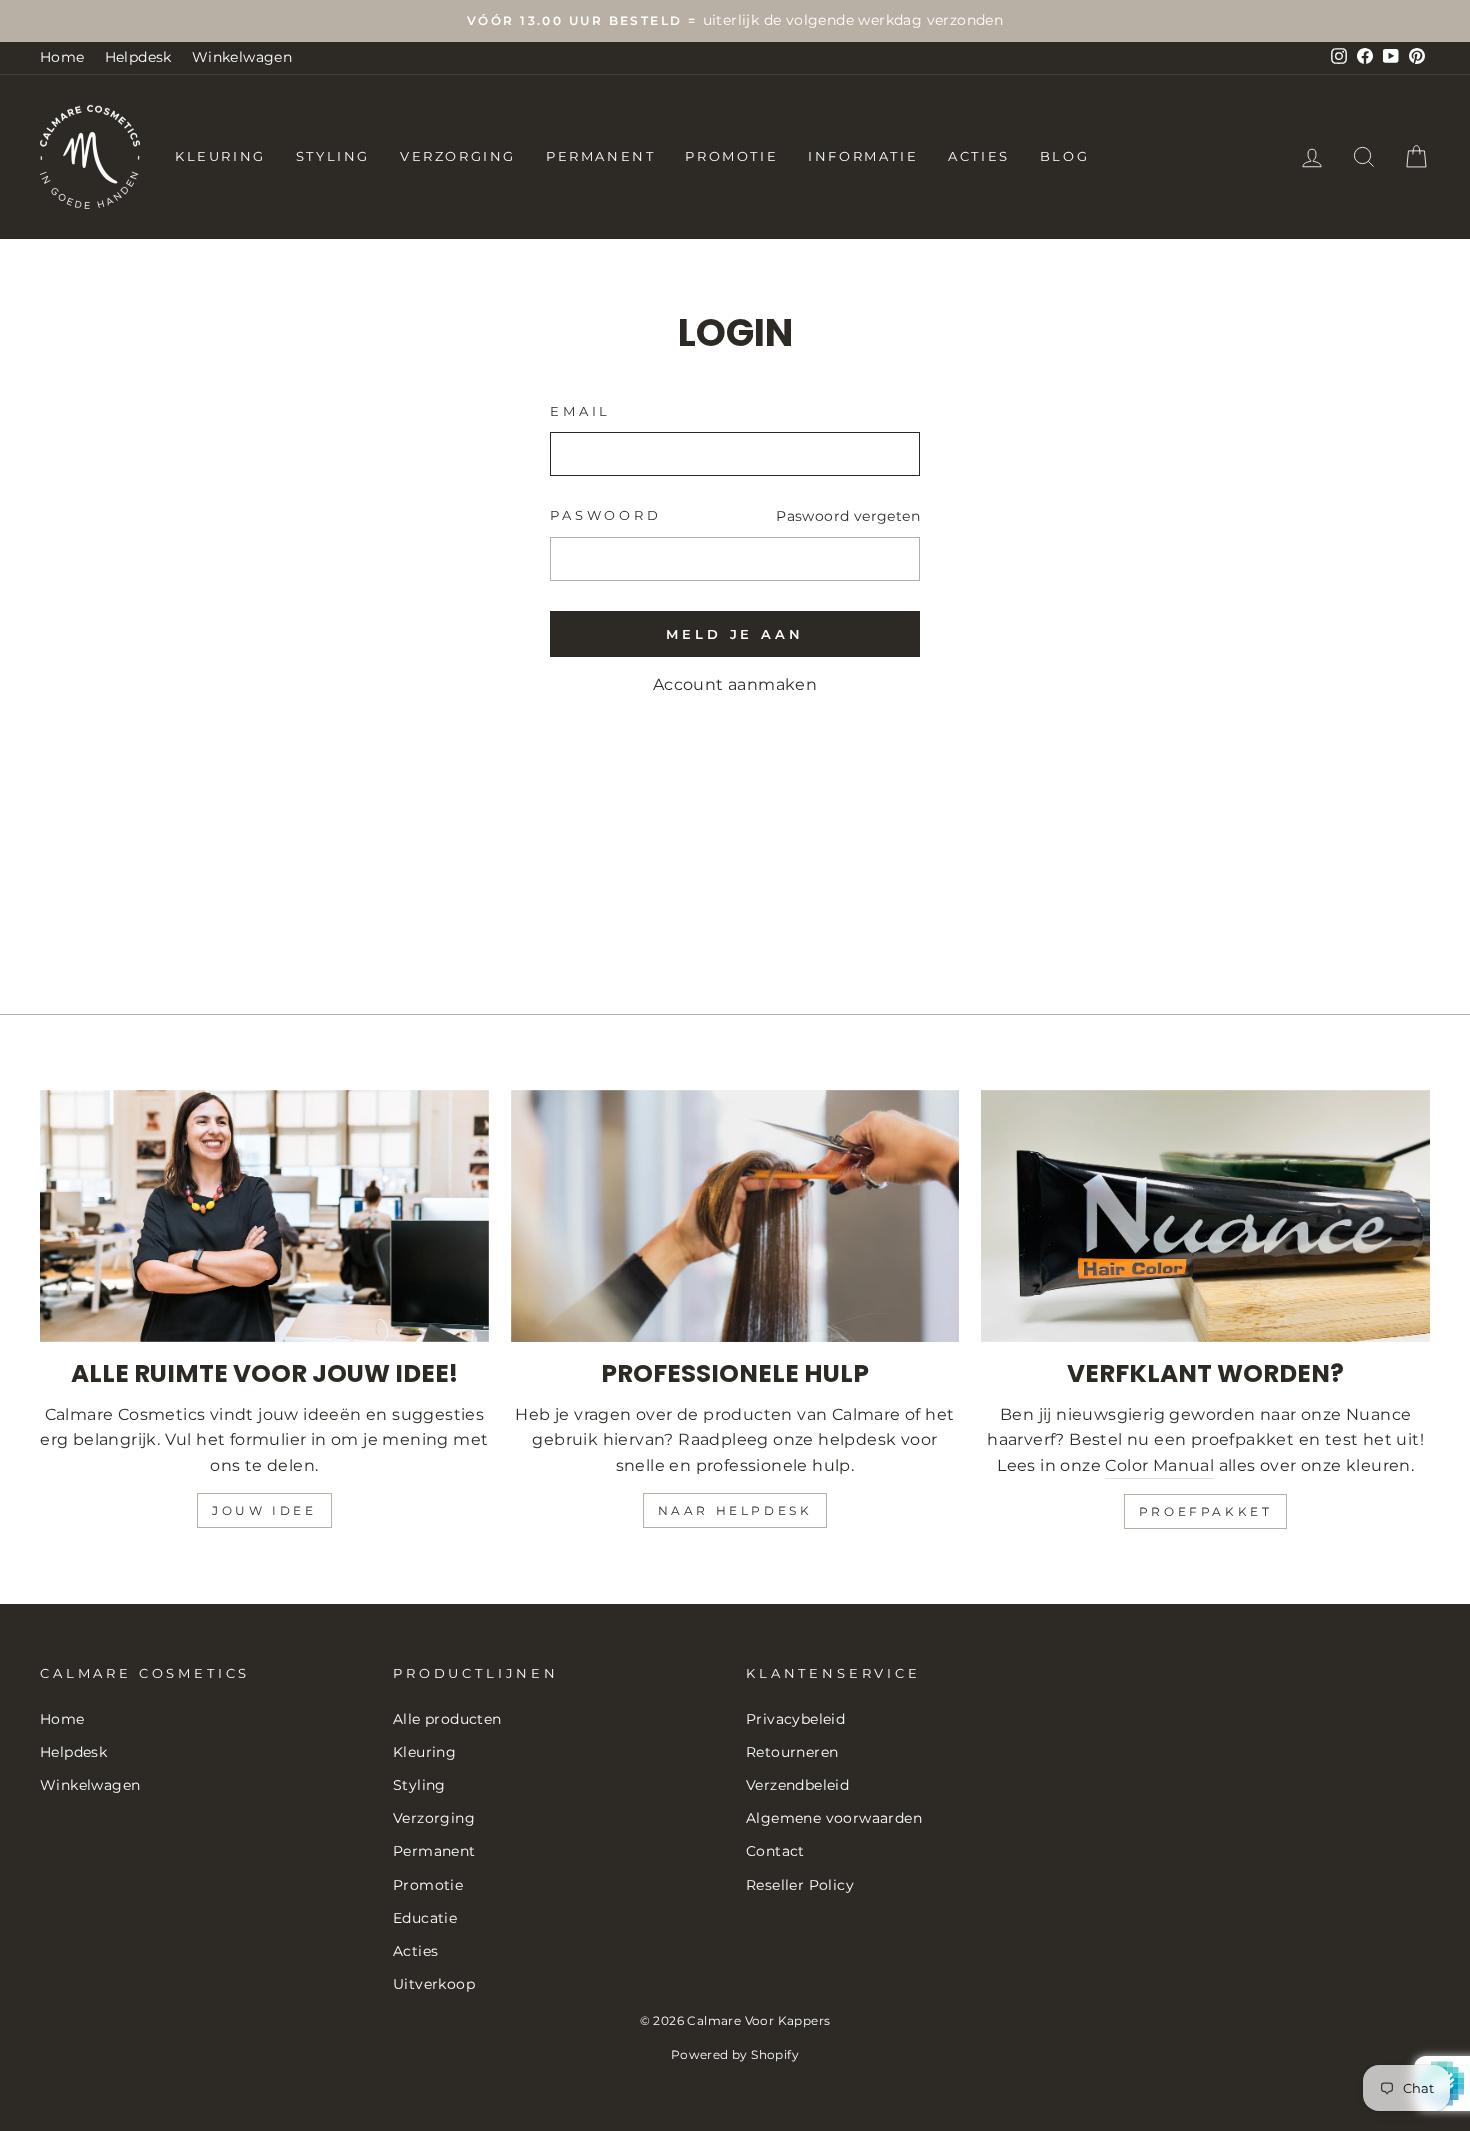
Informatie (863, 156)
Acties (979, 156)
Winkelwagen (242, 57)
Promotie (731, 156)
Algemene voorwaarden (834, 1818)
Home (62, 57)
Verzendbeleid (797, 1785)
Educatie (425, 1918)
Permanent (600, 156)
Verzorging (458, 156)
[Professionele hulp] (735, 1216)
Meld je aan (735, 634)
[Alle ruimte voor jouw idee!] (264, 1216)
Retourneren (792, 1752)
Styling (333, 156)
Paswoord (606, 515)
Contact (775, 1851)
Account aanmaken (735, 684)
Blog (1064, 156)
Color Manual (1159, 1465)
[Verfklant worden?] (1205, 1216)
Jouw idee (264, 1510)
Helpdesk (138, 57)
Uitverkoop (434, 1984)
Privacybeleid (795, 1719)
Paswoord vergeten (848, 516)
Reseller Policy (800, 1885)
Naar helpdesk (735, 1510)
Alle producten (447, 1719)
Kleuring (220, 156)
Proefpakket (1206, 1511)
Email (580, 411)
